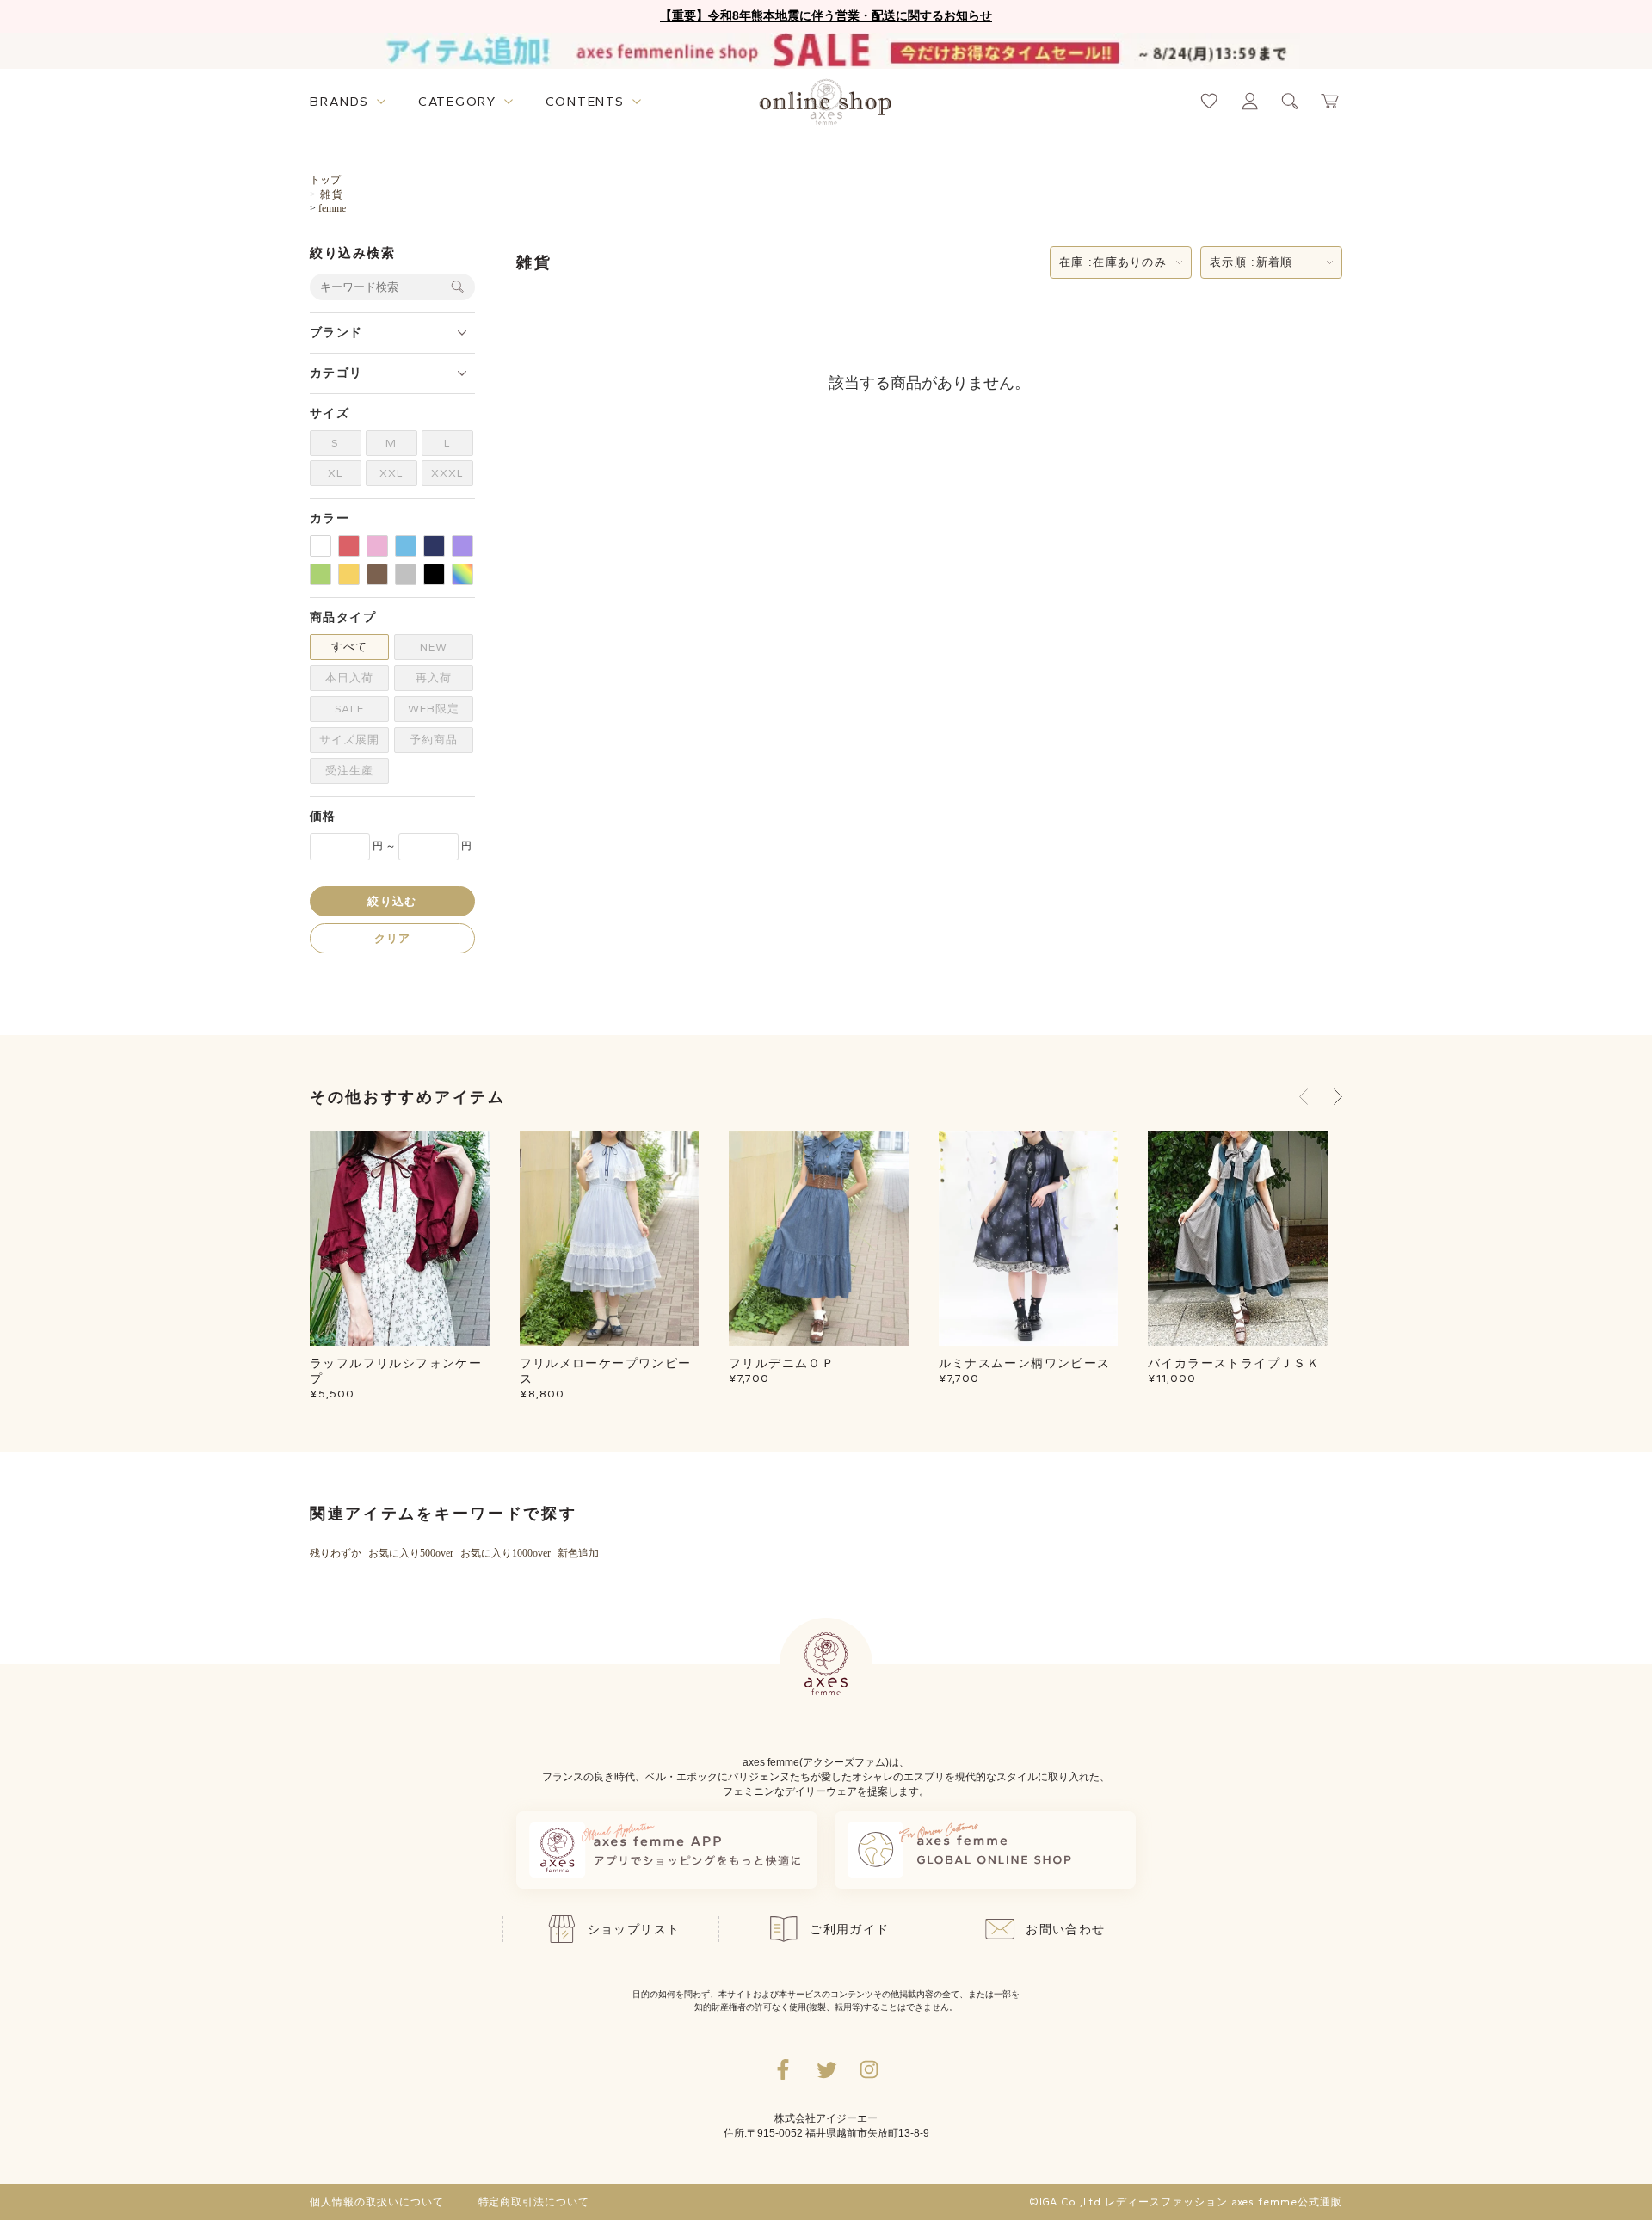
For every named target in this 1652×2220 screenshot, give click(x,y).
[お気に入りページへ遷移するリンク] (1209, 101)
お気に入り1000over (505, 1553)
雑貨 (331, 194)
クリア (393, 937)
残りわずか (336, 1553)
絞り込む (392, 900)
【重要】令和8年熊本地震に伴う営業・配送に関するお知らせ (826, 15)
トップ (325, 180)
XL (336, 473)
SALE (349, 709)
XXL (391, 473)
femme (332, 208)
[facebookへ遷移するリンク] (783, 2069)
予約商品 (434, 740)
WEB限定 (434, 709)
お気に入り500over (411, 1553)
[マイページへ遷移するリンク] (1250, 101)
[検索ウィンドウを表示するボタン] (1290, 101)
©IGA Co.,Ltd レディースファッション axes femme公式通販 (1186, 2202)
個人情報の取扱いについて (377, 2202)
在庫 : (1113, 262)
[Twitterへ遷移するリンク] (826, 2069)
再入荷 (434, 678)
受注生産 (349, 771)
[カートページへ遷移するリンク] (1331, 101)
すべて (349, 647)
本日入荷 (349, 678)
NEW (434, 647)
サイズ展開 (349, 740)
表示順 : (1251, 262)
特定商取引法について (534, 2202)
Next (1338, 1097)
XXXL (447, 473)
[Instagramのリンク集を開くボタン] (869, 2069)
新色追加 (578, 1553)
